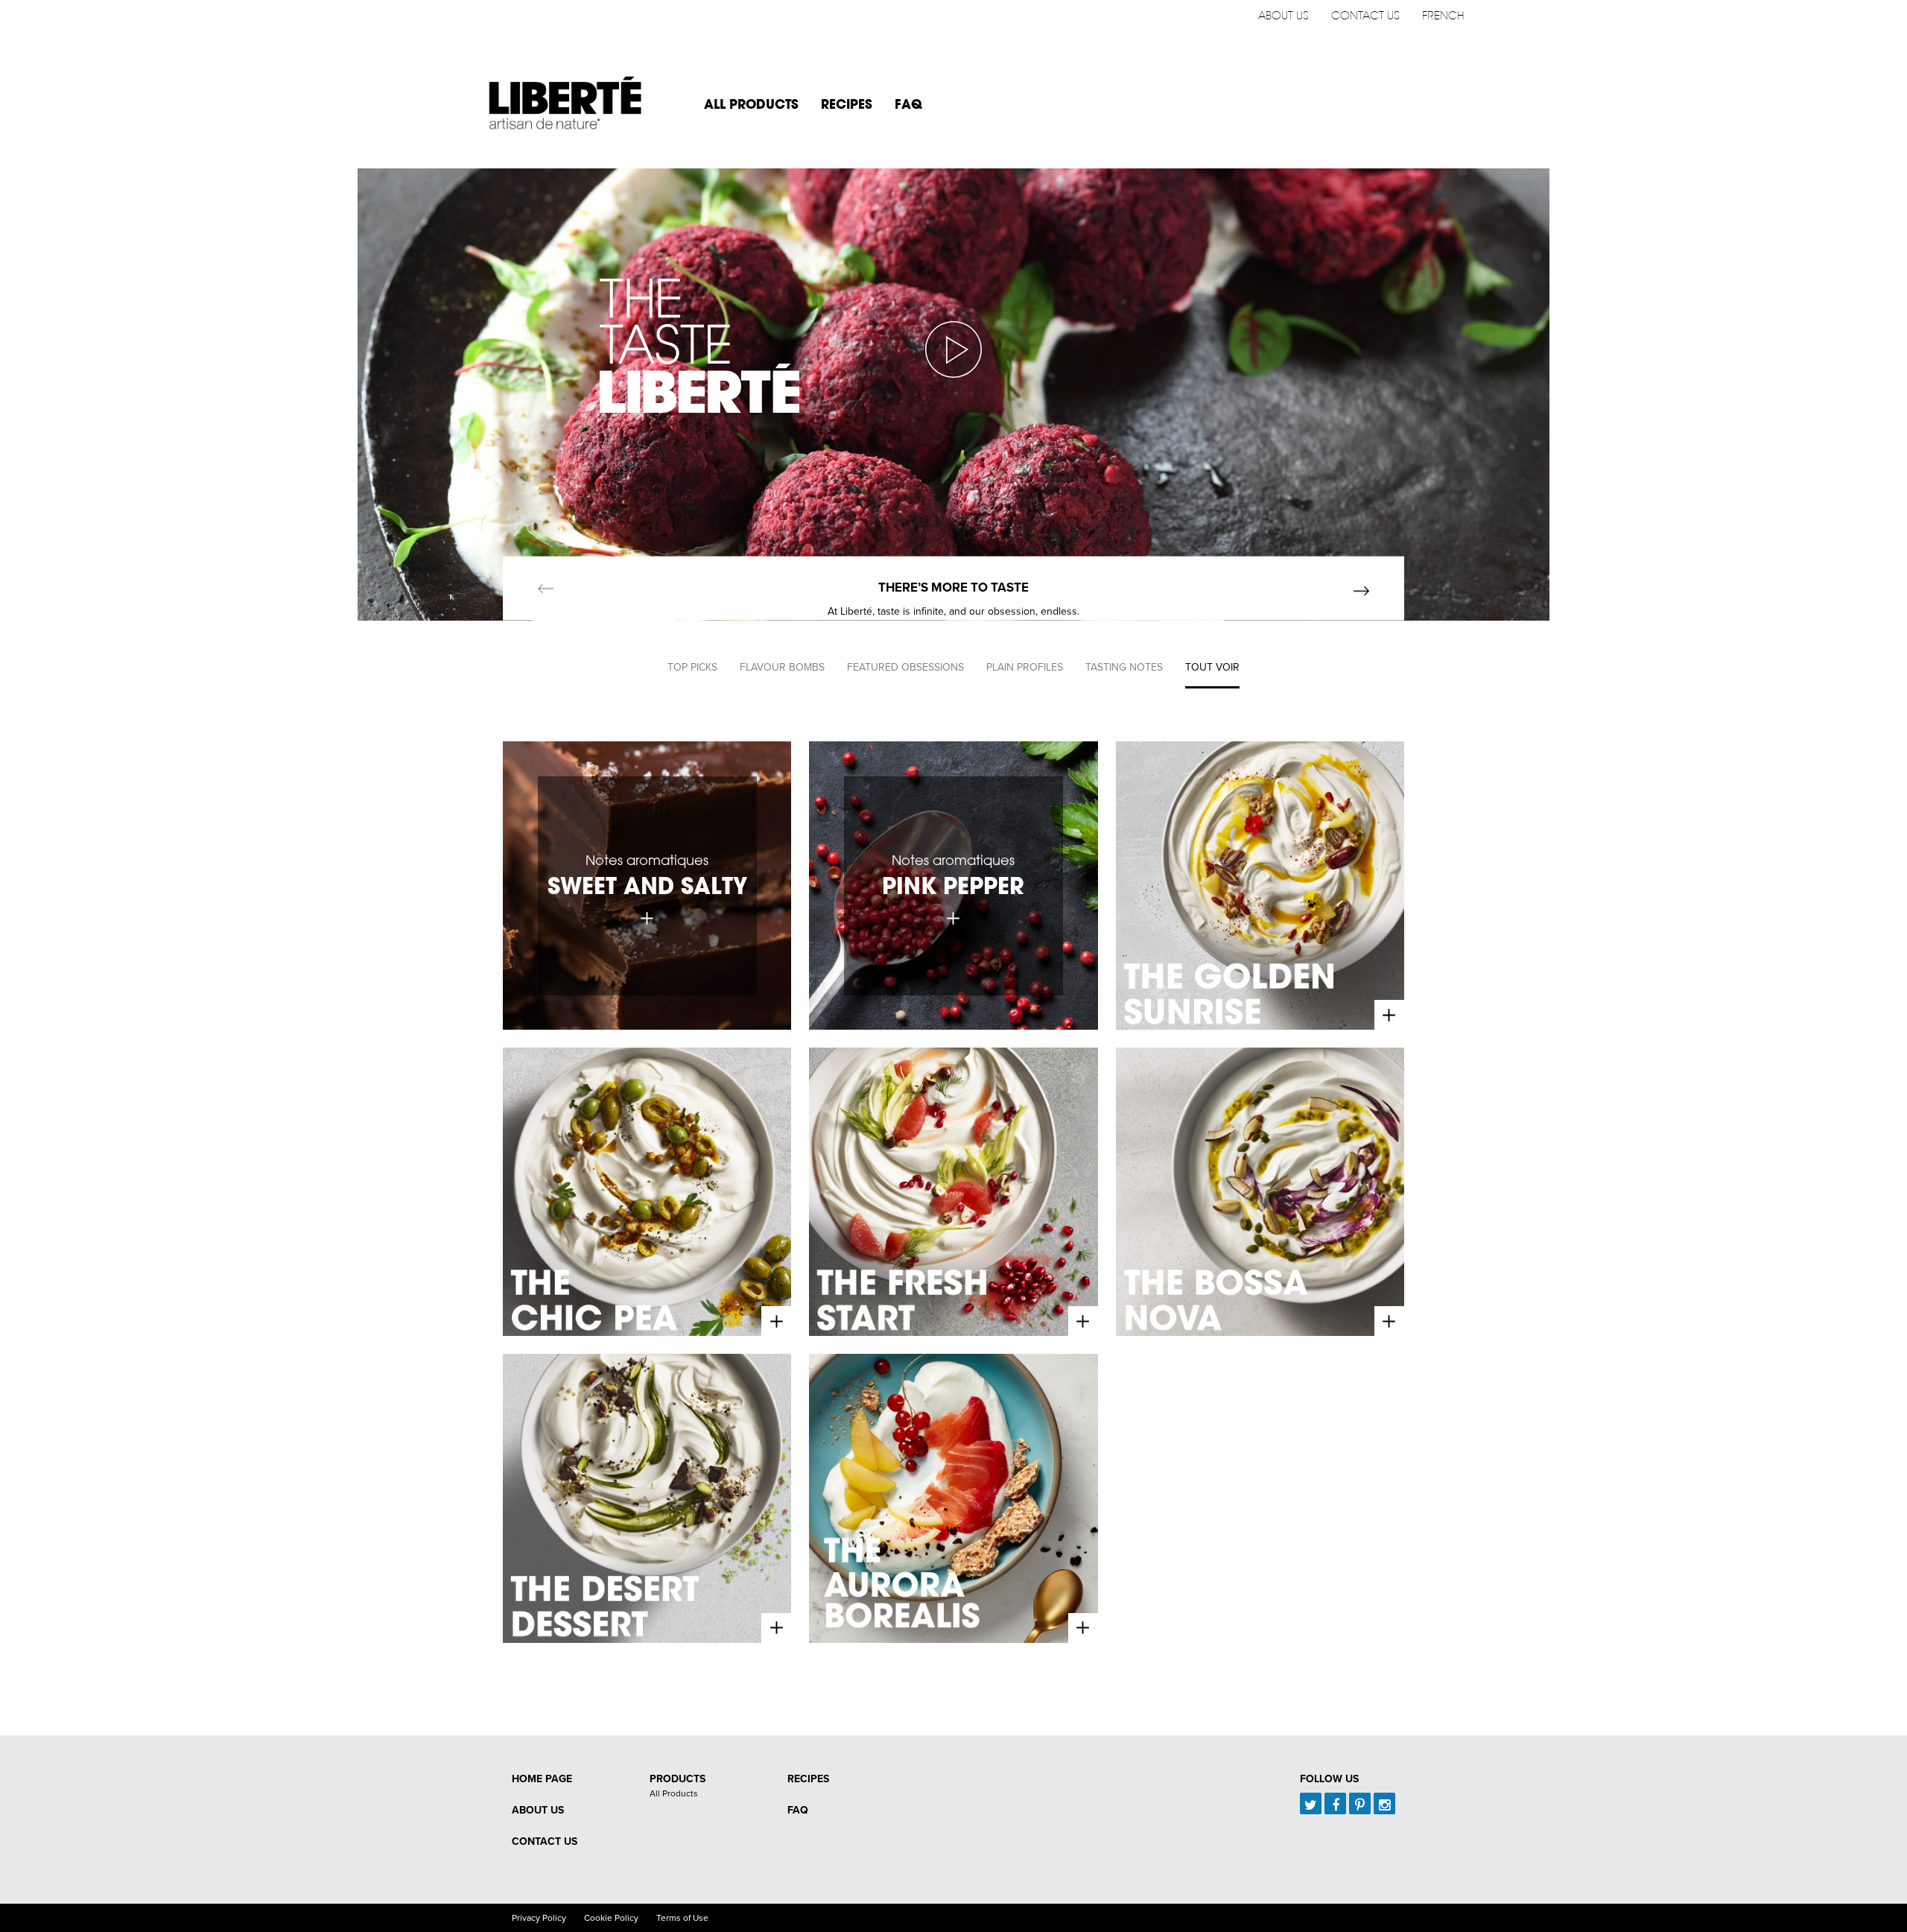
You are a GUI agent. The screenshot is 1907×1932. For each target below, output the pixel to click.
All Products (674, 1793)
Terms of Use (682, 1918)
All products (751, 104)
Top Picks (692, 667)
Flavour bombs (782, 667)
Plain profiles (1025, 667)
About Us (1284, 15)
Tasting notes (1124, 667)
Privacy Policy (539, 1918)
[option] (953, 395)
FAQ (908, 104)
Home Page (542, 1779)
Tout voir (1212, 667)
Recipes (847, 104)
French (1443, 15)
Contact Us (1365, 15)
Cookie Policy (611, 1918)
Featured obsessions (905, 667)
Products (678, 1779)
